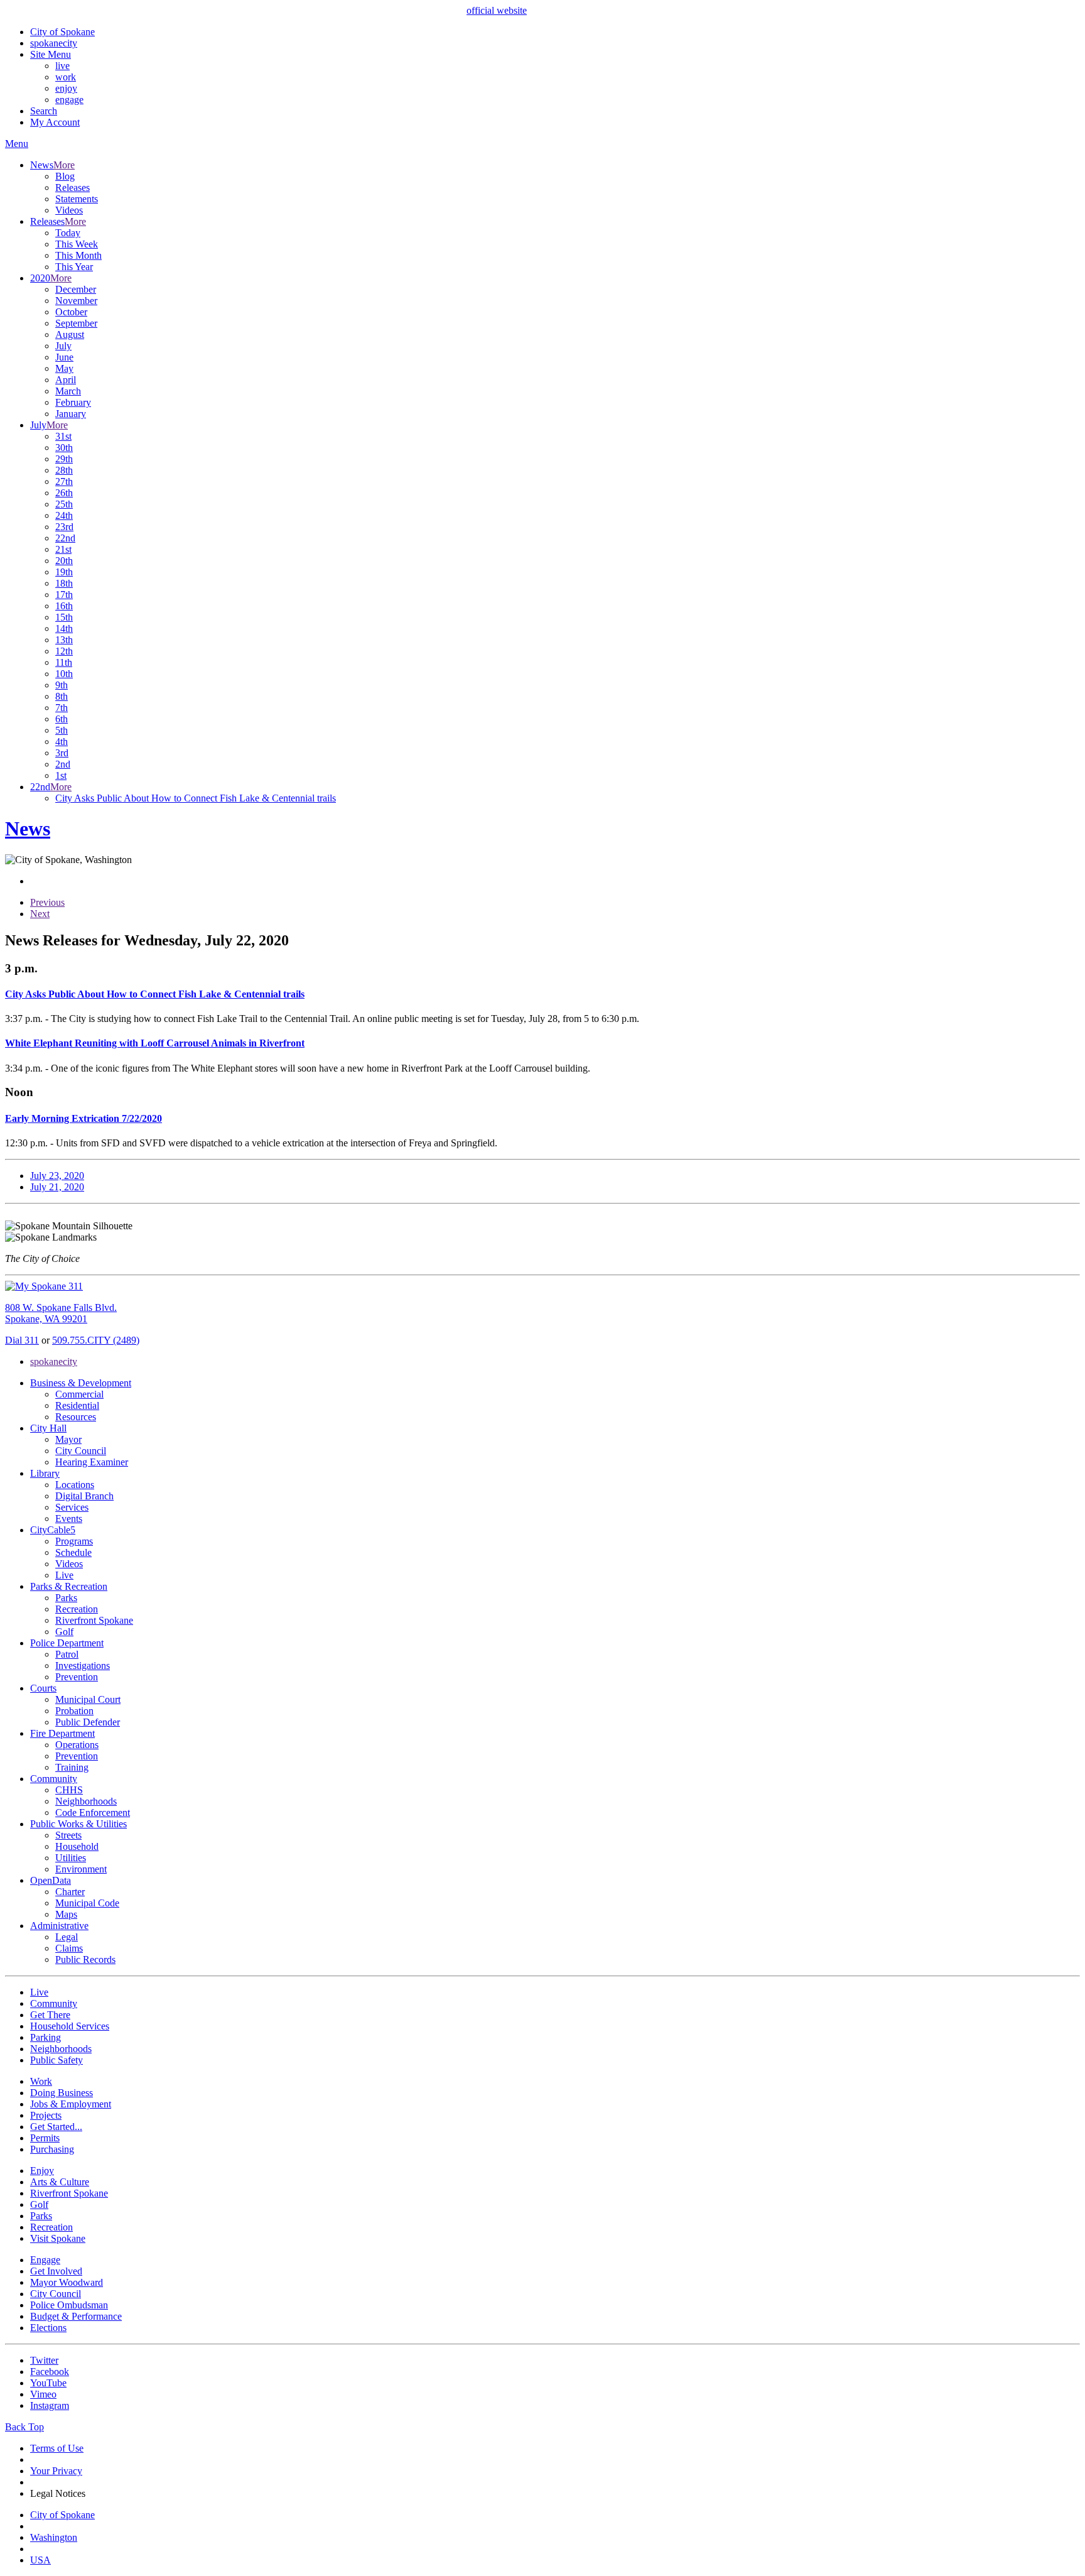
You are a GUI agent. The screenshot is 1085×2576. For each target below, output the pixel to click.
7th (62, 708)
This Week (77, 244)
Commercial (79, 1394)
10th (64, 674)
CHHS (69, 1790)
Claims (69, 1948)
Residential (77, 1405)
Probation (74, 1711)
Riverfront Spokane (94, 1620)
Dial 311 (22, 1340)
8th (62, 696)
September (76, 323)
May (64, 368)
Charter (70, 1892)
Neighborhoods (86, 1801)
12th (64, 651)
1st (61, 775)
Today (68, 233)
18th (64, 583)
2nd (63, 764)
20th (64, 561)
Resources (76, 1417)
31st (63, 436)
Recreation (77, 1609)
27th (64, 481)
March (68, 391)
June (64, 357)
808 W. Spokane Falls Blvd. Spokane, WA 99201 (61, 1313)
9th (62, 685)
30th (64, 448)
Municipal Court (88, 1699)
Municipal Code (87, 1903)
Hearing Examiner (92, 1462)
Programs (74, 1541)
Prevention (77, 1677)
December (76, 289)
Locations (75, 1485)
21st (63, 549)
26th (64, 493)
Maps (66, 1914)
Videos (69, 210)
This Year (74, 267)
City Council (81, 1451)
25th (64, 504)
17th (64, 595)
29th (64, 459)
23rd (64, 527)
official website (497, 10)
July (63, 346)
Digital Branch (84, 1496)
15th (64, 617)
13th (64, 640)
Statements (77, 199)
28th (64, 470)
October (71, 312)
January (71, 414)
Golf (64, 1632)
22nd (65, 538)
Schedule (73, 1552)
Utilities (71, 1858)
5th (62, 730)
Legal (67, 1937)
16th (64, 606)
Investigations (83, 1666)
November (76, 301)
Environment (81, 1869)
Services (72, 1507)
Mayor (68, 1439)
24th (64, 515)
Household (77, 1846)
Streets (68, 1835)
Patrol (67, 1654)
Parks (66, 1598)
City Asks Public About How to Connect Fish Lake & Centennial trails (196, 798)
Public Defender (88, 1722)
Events (69, 1519)
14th (64, 628)
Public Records (85, 1959)
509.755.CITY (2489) (96, 1340)
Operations (77, 1745)
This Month (78, 255)
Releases (73, 187)
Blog (65, 176)
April (66, 380)
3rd (62, 753)
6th (62, 719)
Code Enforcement (93, 1812)
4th (62, 742)
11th (64, 662)
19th (64, 572)
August (70, 334)
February (73, 402)
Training (72, 1767)
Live (64, 1575)
